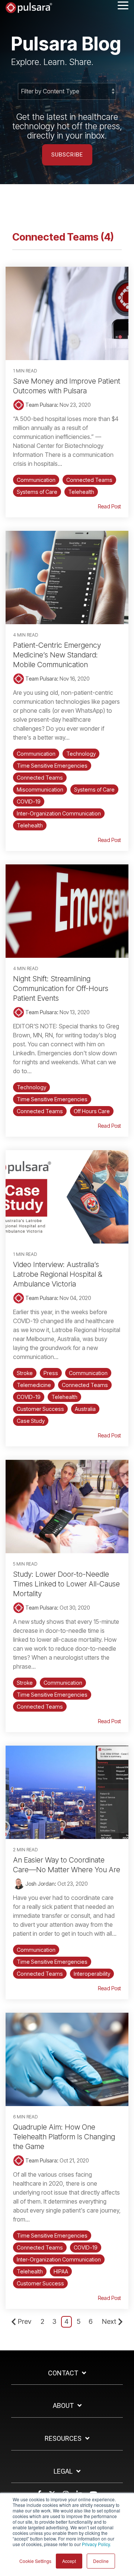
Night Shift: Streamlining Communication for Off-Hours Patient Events (61, 988)
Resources (63, 2438)
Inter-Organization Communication (59, 813)
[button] (123, 5)
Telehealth (81, 492)
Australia (85, 1409)
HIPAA (61, 2271)
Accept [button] (69, 2561)
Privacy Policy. (96, 2544)
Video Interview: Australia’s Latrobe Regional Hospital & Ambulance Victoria (58, 1274)
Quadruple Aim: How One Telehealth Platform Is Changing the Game (64, 2137)
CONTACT (63, 2373)
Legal (63, 2471)
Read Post (109, 507)
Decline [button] (101, 2561)
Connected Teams (89, 480)
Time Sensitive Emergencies (52, 766)
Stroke (25, 1373)
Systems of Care (37, 492)
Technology (81, 754)
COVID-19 (29, 801)
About (63, 2405)
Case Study (31, 1421)
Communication (36, 480)
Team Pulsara (41, 405)
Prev (25, 2321)
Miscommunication (40, 789)
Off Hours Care (92, 1111)
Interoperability (92, 1974)
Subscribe (67, 155)
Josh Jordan (39, 1884)
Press (51, 1373)
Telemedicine (34, 1385)
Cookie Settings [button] (35, 2561)
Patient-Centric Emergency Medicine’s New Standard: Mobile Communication (57, 655)
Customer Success (40, 1409)
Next (109, 2321)
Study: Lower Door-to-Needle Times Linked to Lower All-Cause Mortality (66, 1584)
